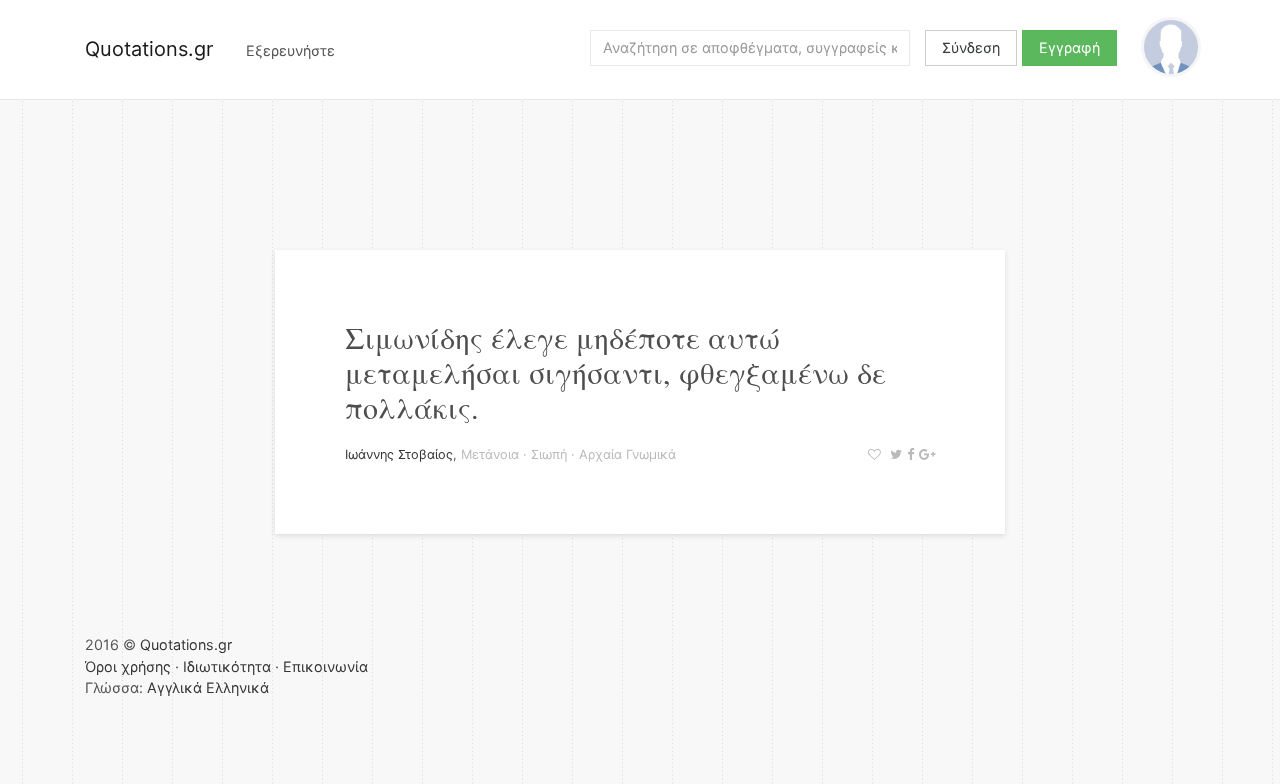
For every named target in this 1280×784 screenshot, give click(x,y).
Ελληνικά (237, 687)
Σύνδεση (971, 47)
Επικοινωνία (325, 666)
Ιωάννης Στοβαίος (399, 454)
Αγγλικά (174, 687)
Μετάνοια (490, 454)
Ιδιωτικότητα (227, 666)
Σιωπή (549, 454)
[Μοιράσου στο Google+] (924, 454)
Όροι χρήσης (128, 666)
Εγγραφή (1069, 47)
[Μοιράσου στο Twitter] (893, 454)
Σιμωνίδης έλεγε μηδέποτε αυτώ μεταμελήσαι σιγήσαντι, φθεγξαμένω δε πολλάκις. (615, 372)
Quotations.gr (149, 49)
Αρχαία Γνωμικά (627, 454)
